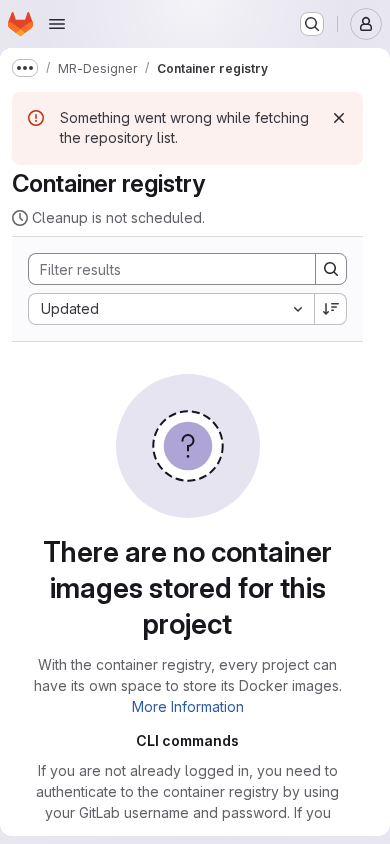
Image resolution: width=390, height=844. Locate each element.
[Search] (331, 269)
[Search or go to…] (312, 24)
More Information (188, 706)
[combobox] (171, 309)
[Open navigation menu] (57, 24)
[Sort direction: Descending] (331, 309)
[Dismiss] (339, 118)
